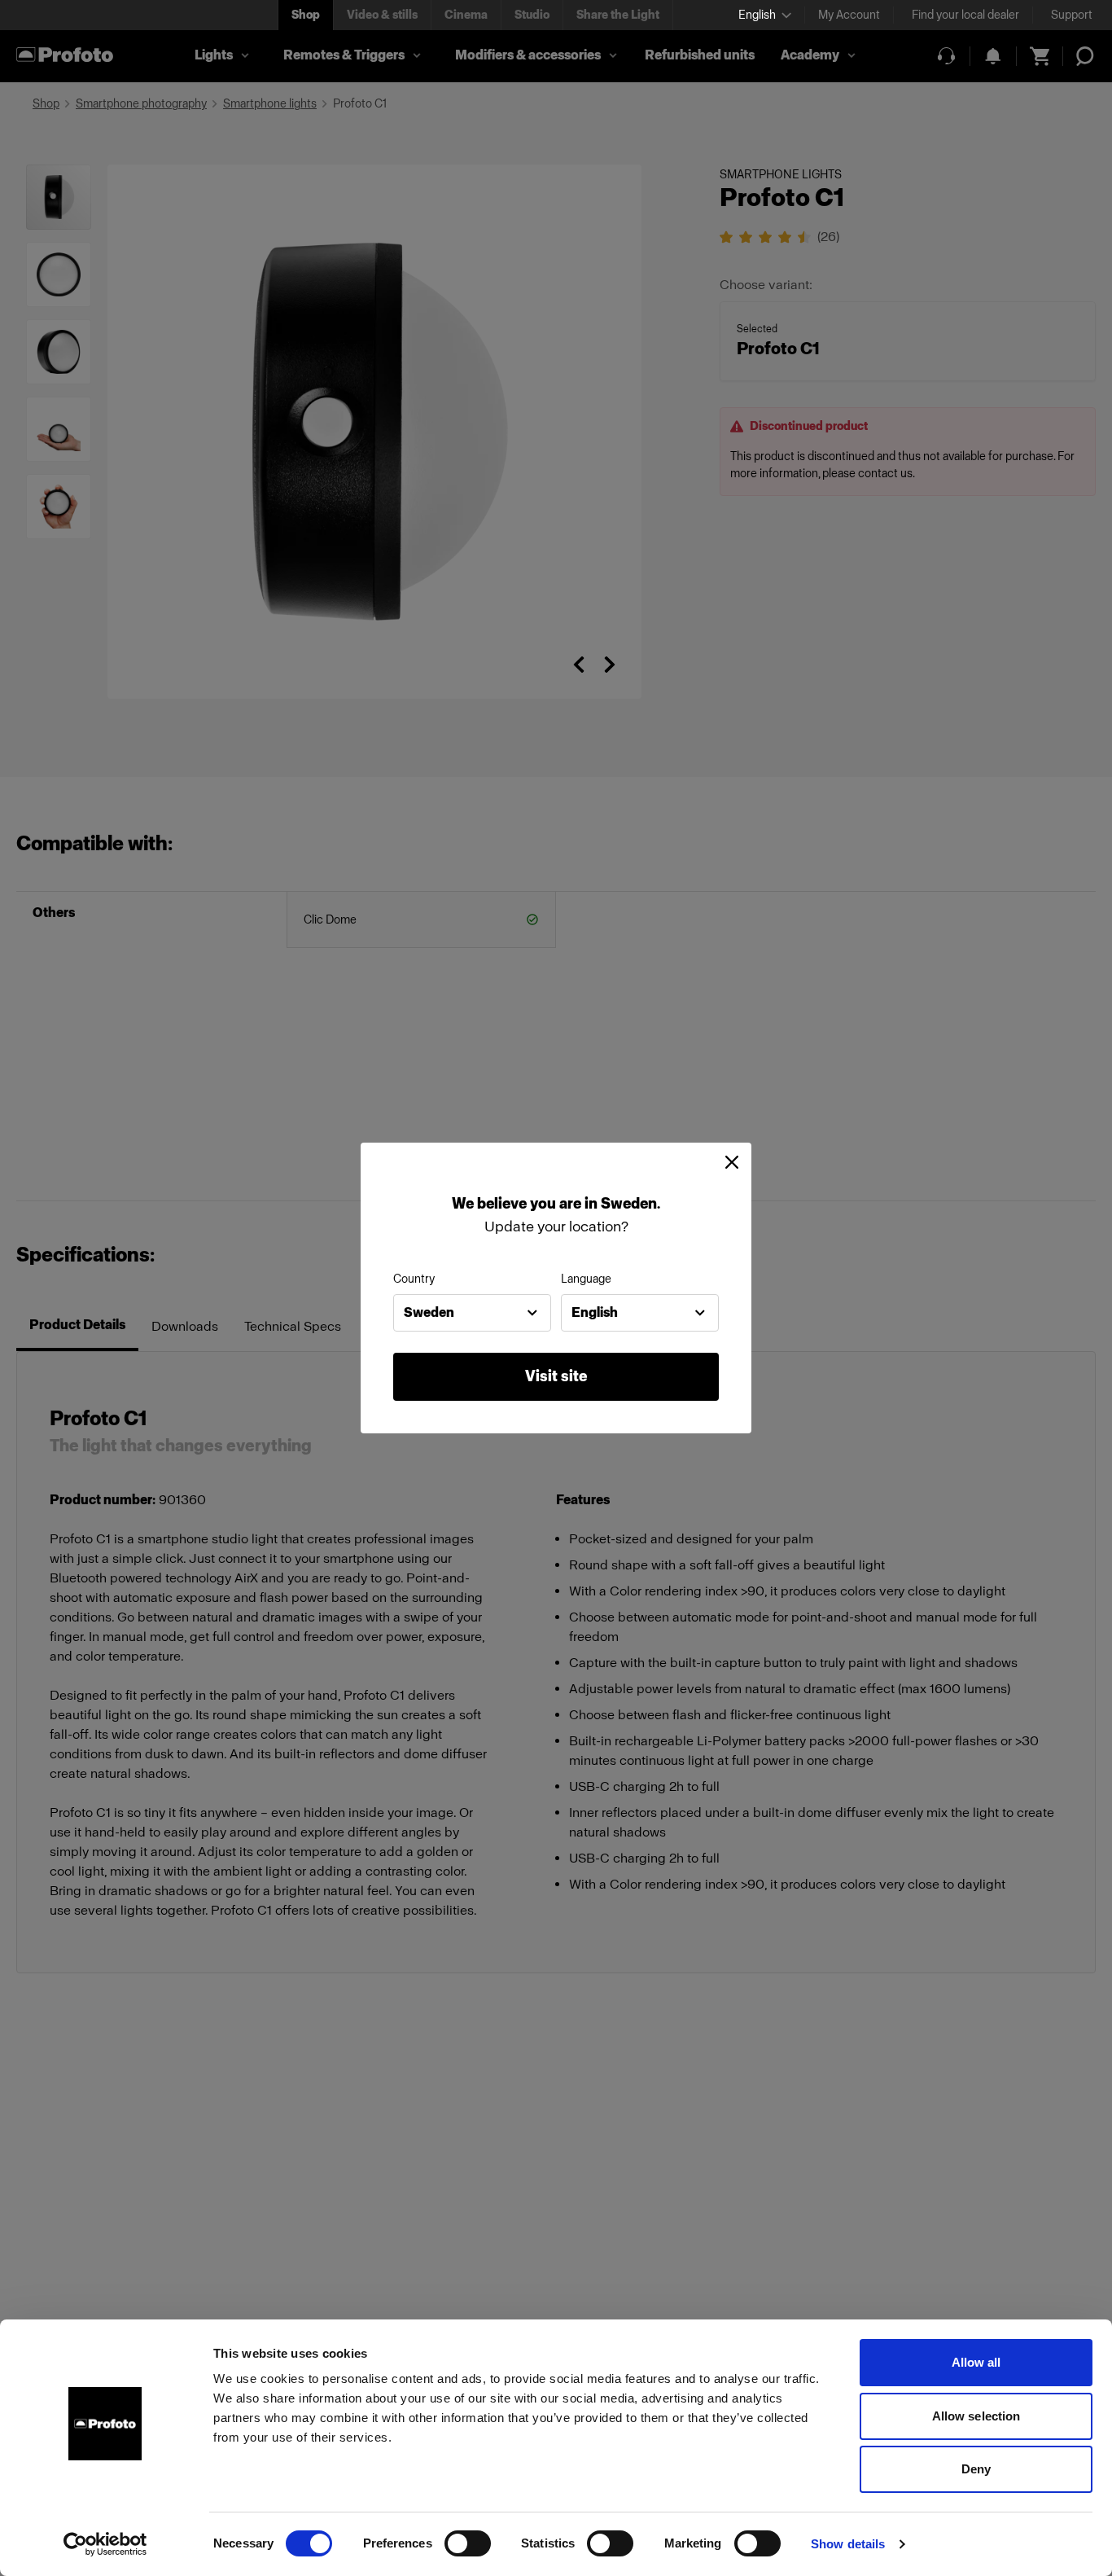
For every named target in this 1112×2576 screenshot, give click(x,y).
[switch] (468, 2543)
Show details (848, 2544)
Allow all (976, 2362)
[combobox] (472, 1313)
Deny (976, 2469)
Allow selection (976, 2416)
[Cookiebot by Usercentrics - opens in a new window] (105, 2544)
